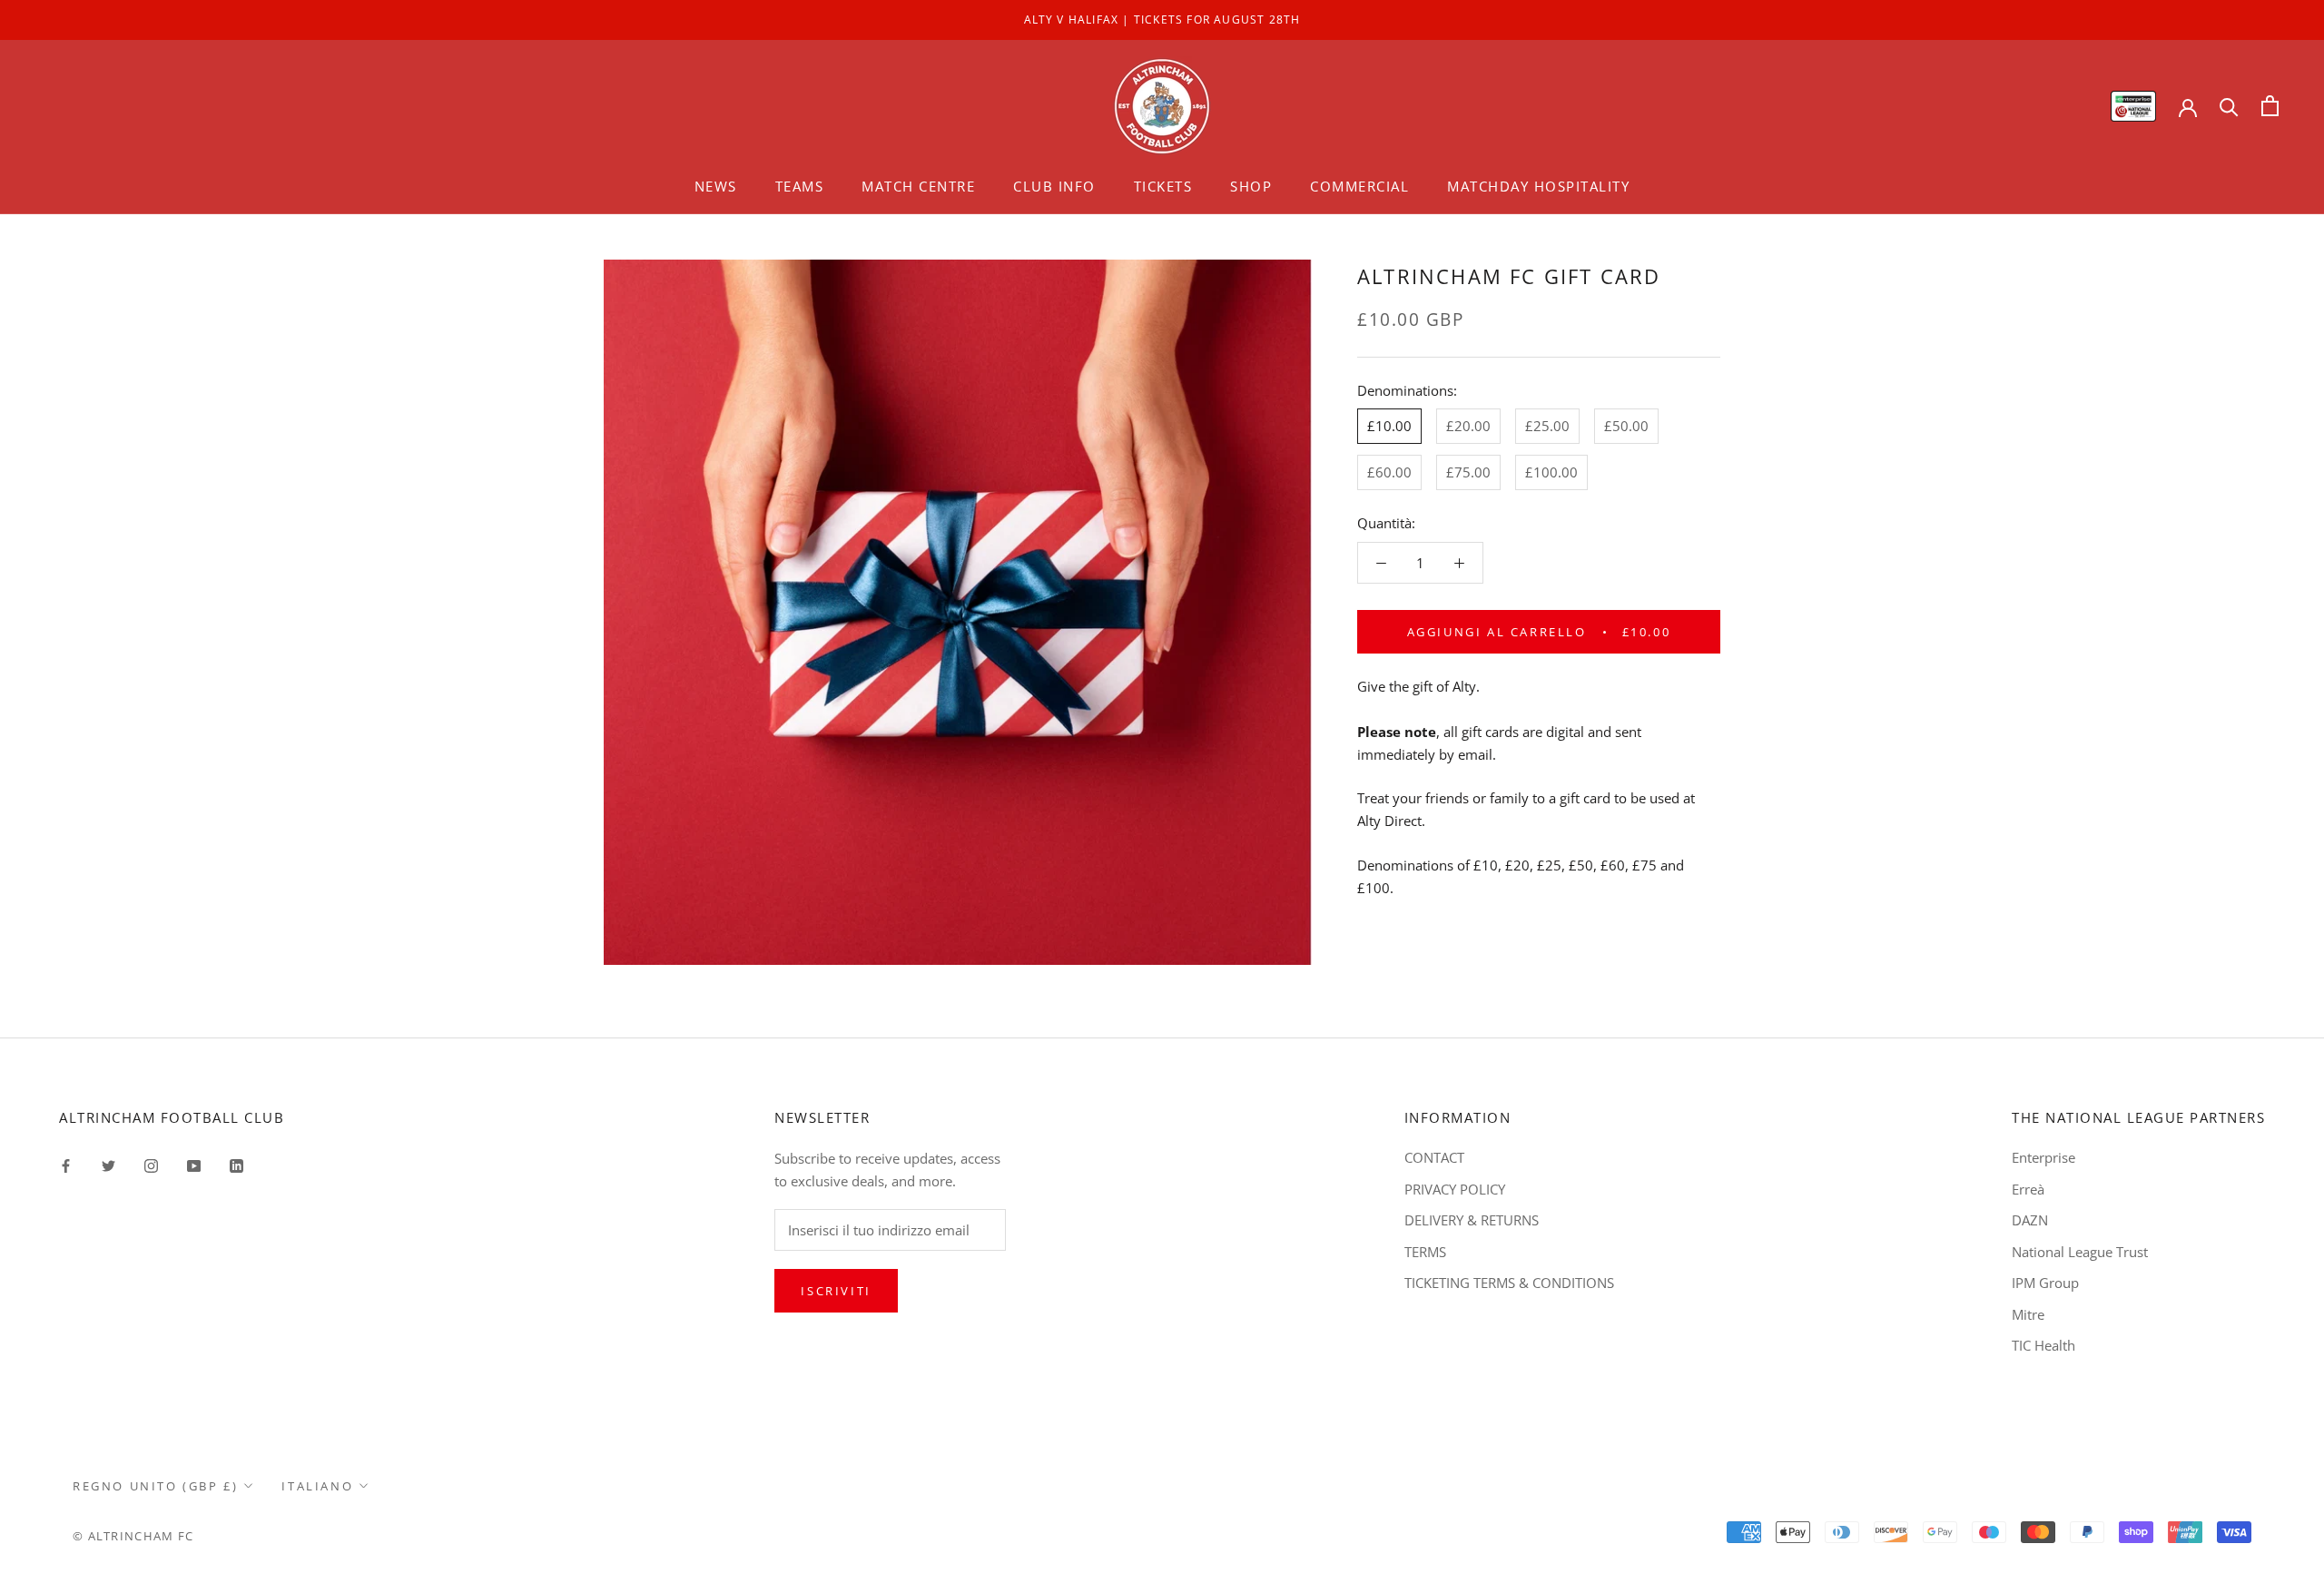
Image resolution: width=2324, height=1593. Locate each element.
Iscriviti (836, 1291)
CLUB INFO (1054, 186)
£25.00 (1547, 426)
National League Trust (2080, 1252)
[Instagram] (151, 1164)
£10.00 (1389, 426)
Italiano (317, 1486)
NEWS (716, 186)
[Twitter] (108, 1164)
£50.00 (1626, 426)
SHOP (1251, 186)
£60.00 (1389, 472)
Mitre (2028, 1314)
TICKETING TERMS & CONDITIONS (1509, 1283)
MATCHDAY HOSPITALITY (1538, 186)
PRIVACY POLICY (1455, 1189)
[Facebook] (66, 1164)
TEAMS (800, 186)
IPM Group (2045, 1283)
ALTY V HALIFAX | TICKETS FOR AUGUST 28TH (1162, 20)
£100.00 (1551, 472)
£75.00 (1468, 472)
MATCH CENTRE (918, 186)
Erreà (2028, 1189)
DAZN (2030, 1220)
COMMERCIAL (1359, 186)
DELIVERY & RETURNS (1472, 1220)
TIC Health (2043, 1345)
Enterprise (2043, 1157)
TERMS (1425, 1252)
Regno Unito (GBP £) (155, 1486)
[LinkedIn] (236, 1164)
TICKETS (1163, 186)
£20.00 (1468, 426)
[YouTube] (194, 1164)
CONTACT (1434, 1157)
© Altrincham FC (133, 1536)
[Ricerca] (2229, 106)
